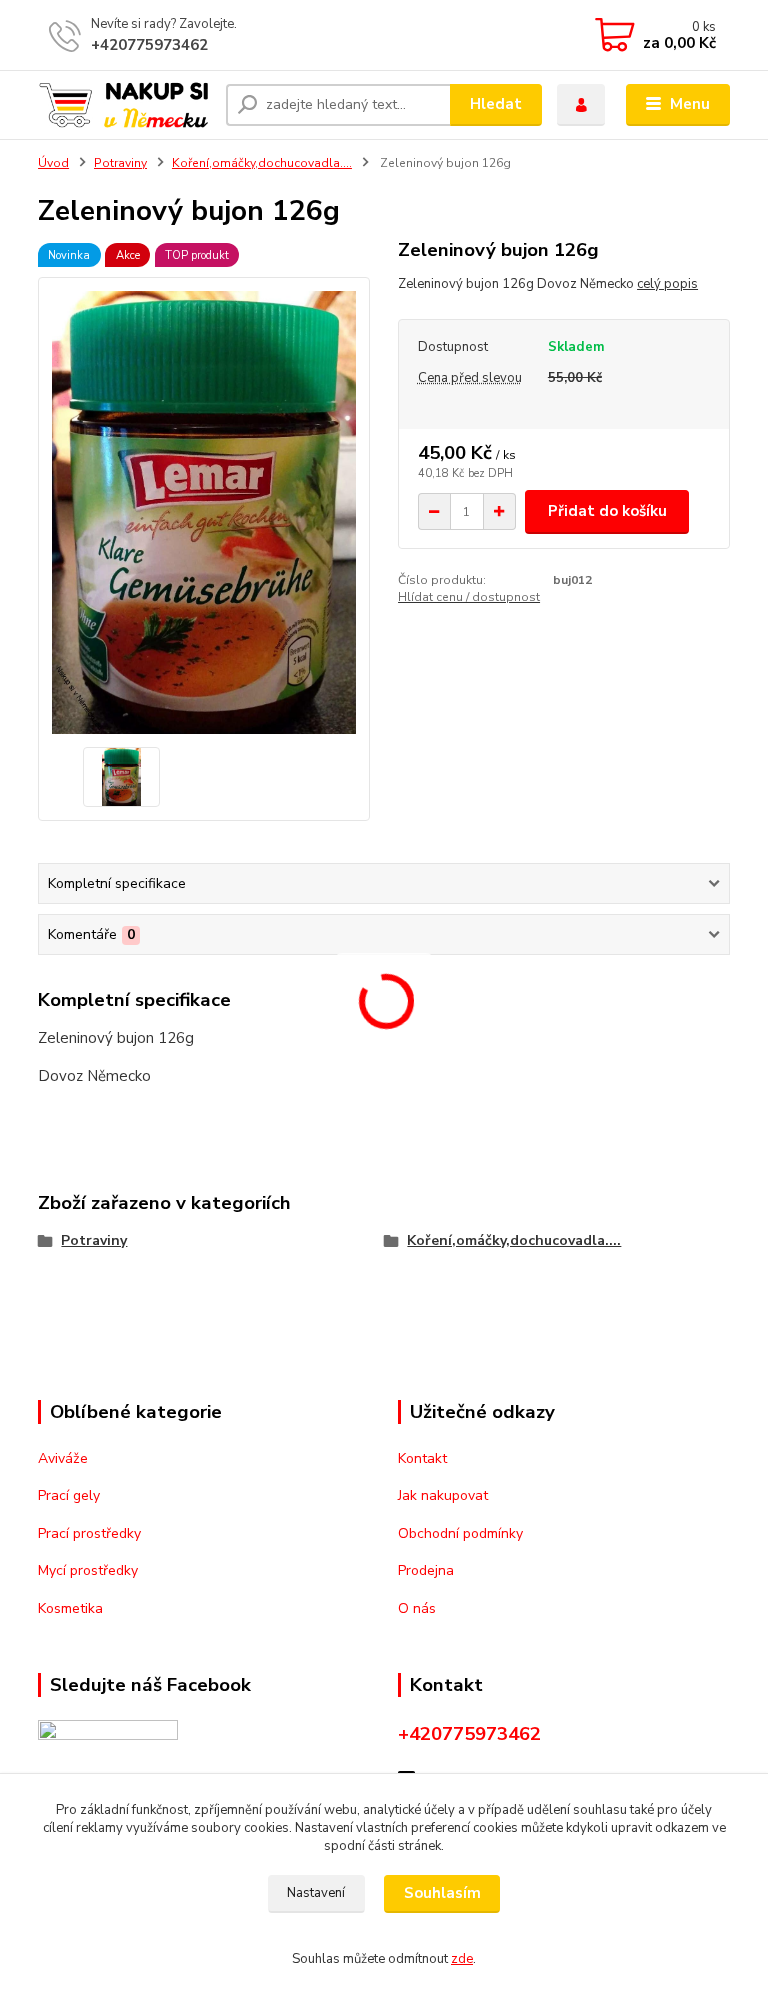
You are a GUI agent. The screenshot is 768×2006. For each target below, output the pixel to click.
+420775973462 (149, 45)
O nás (417, 1608)
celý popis (667, 284)
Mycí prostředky (88, 1570)
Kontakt (422, 1458)
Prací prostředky (89, 1533)
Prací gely (69, 1495)
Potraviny (120, 163)
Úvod (53, 163)
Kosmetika (70, 1608)
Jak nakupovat (443, 1495)
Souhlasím (442, 1893)
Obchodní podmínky (460, 1533)
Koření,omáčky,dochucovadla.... (262, 163)
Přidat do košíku (607, 511)
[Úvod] (124, 104)
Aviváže (63, 1458)
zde (462, 1959)
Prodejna (426, 1570)
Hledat (496, 104)
